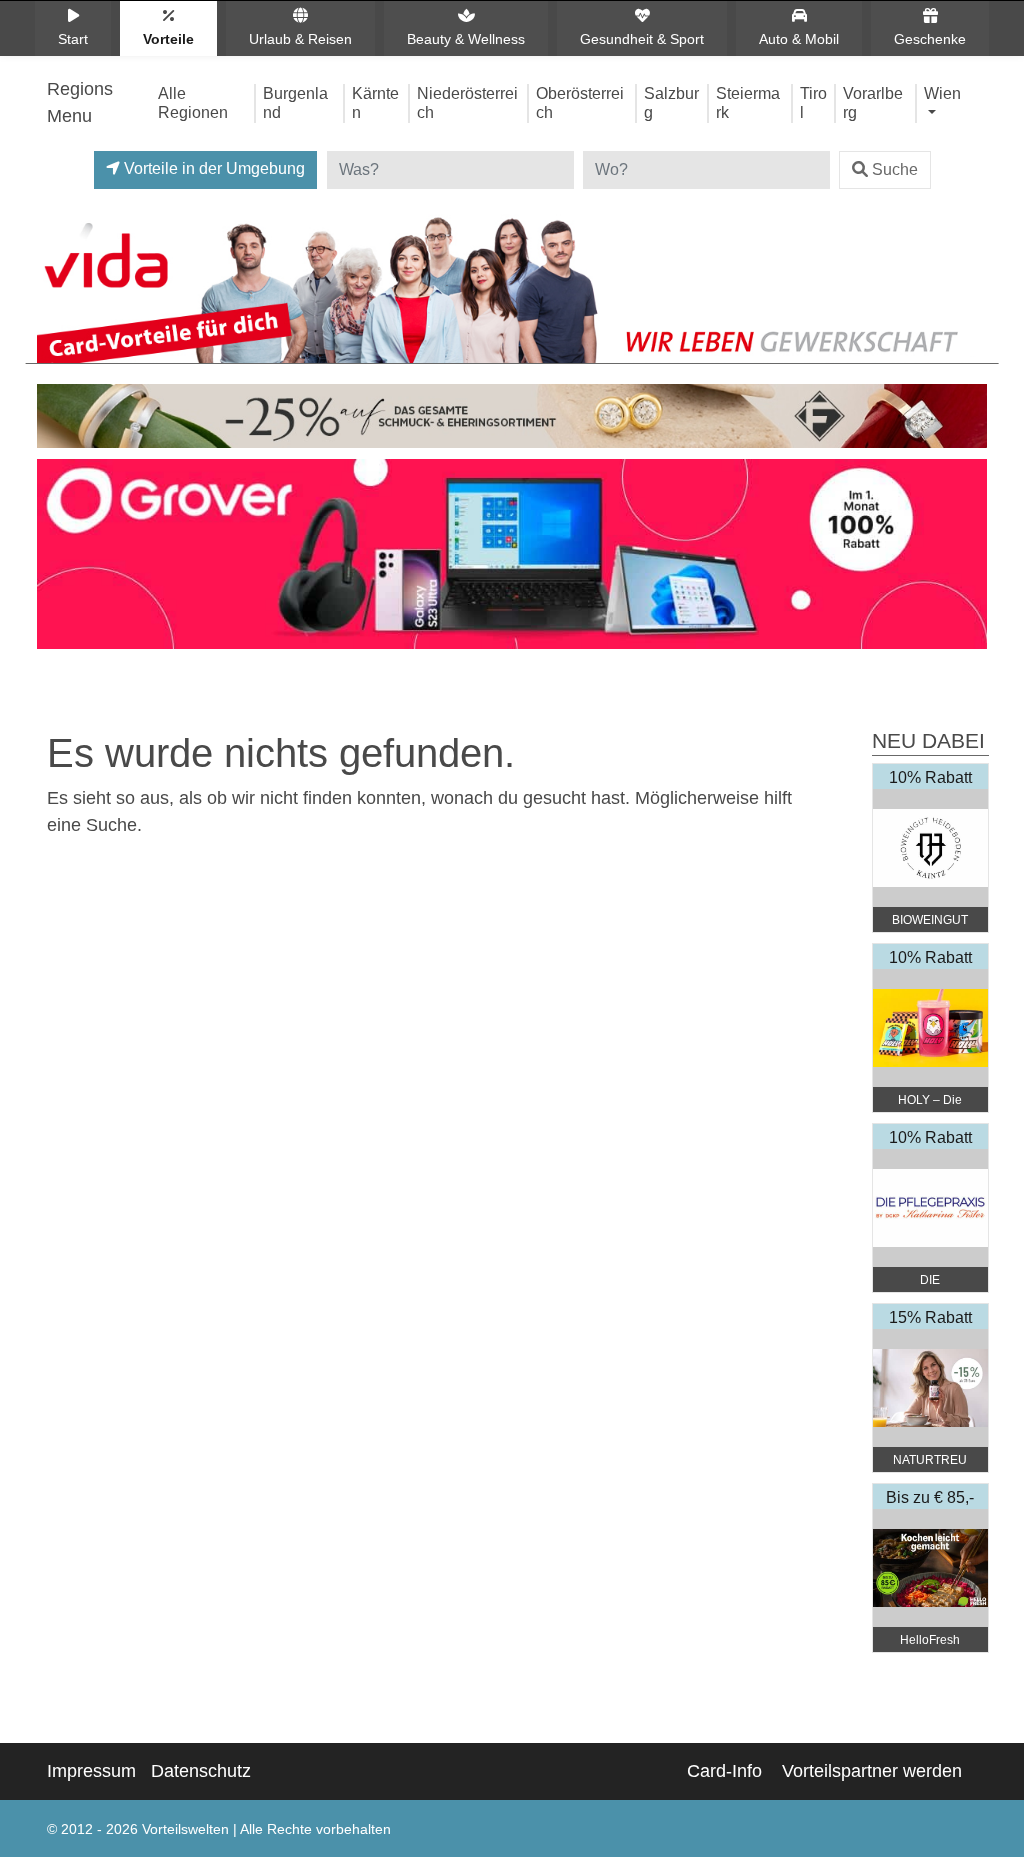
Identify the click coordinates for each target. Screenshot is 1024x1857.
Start (73, 39)
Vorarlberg (873, 102)
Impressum (91, 1771)
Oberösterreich (580, 102)
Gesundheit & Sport (642, 39)
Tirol (813, 102)
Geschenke (930, 39)
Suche (895, 169)
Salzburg (671, 102)
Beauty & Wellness (466, 39)
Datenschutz (201, 1771)
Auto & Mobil (799, 39)
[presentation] (56, 559)
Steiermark (748, 102)
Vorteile (168, 39)
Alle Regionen (193, 102)
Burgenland (295, 102)
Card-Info (724, 1771)
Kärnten (375, 102)
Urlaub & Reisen (300, 39)
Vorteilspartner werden (872, 1771)
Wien (942, 93)
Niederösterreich (467, 102)
